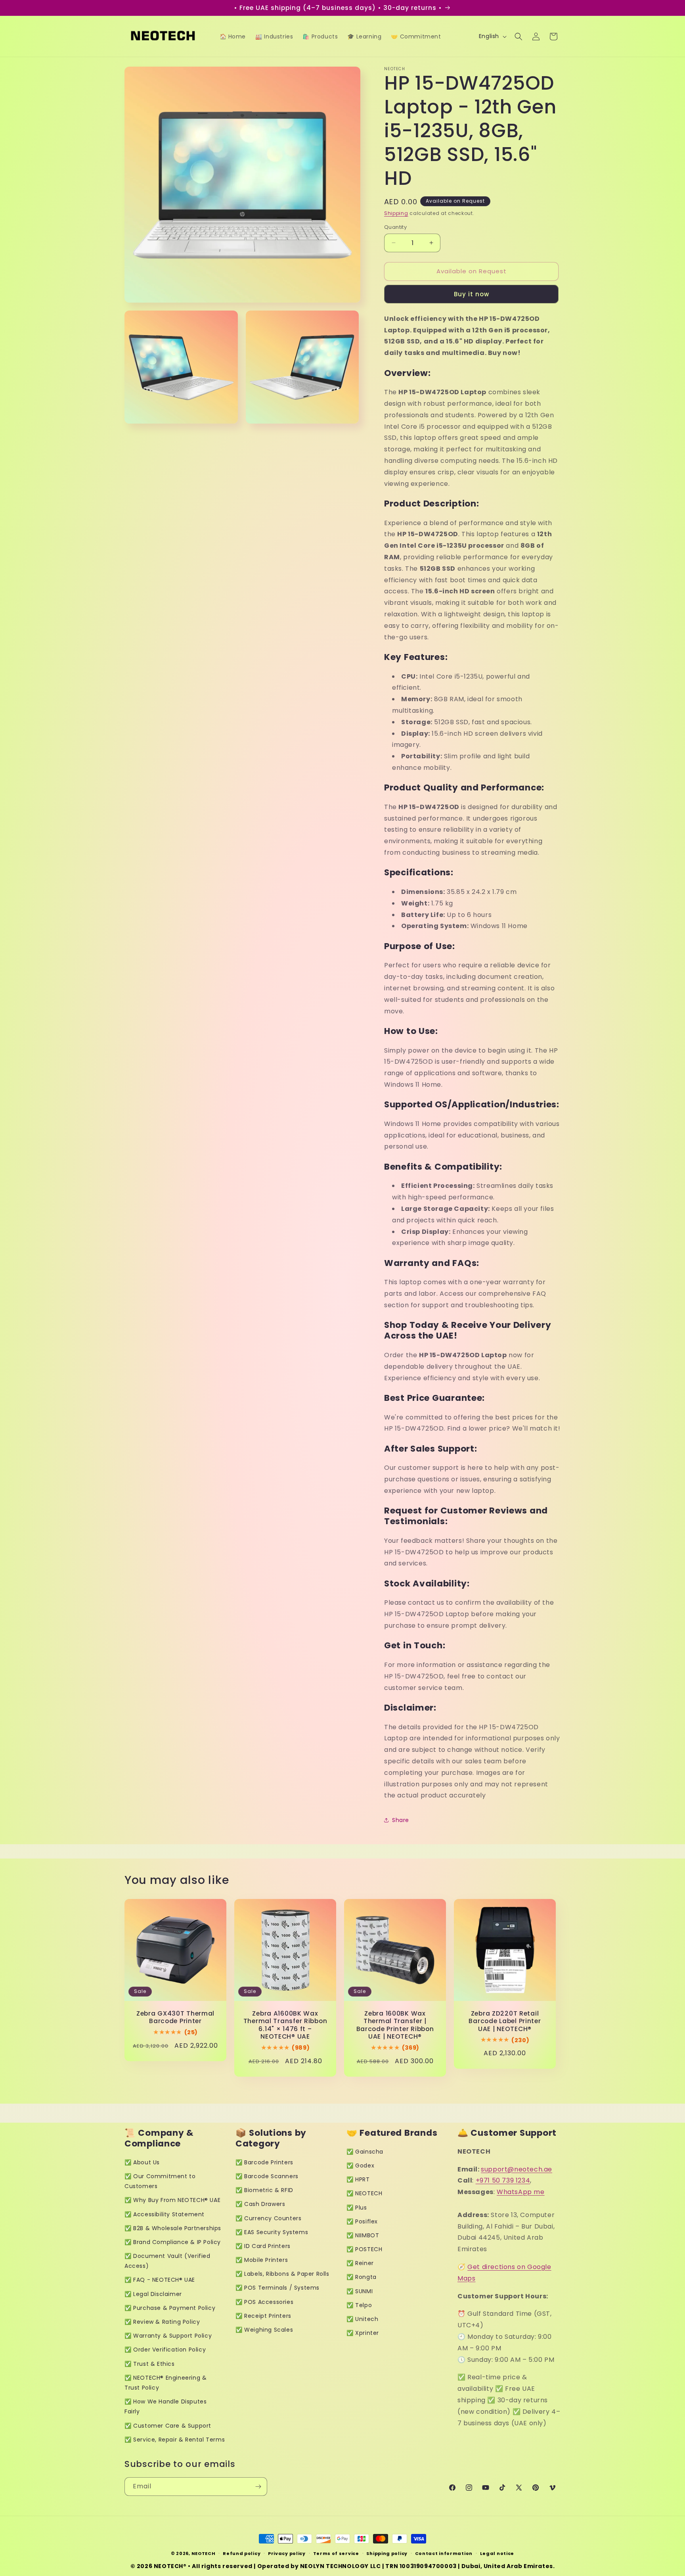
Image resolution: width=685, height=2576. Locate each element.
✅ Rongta (362, 2277)
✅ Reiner (360, 2263)
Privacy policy (287, 2553)
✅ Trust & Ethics (150, 2364)
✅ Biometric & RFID (264, 2190)
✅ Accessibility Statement (165, 2214)
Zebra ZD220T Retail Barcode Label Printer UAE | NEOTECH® (505, 2021)
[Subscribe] (258, 2487)
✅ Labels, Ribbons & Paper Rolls (282, 2274)
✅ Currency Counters (268, 2218)
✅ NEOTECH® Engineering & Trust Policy (166, 2383)
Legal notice (497, 2553)
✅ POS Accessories (264, 2302)
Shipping (396, 213)
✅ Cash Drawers (260, 2204)
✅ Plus (357, 2208)
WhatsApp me (521, 2192)
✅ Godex (360, 2166)
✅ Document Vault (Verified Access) (167, 2261)
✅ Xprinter (363, 2333)
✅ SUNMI (360, 2291)
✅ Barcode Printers (264, 2162)
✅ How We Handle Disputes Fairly (166, 2406)
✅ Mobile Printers (262, 2260)
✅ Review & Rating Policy (162, 2322)
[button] (519, 36)
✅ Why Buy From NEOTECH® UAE (172, 2200)
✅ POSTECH (364, 2249)
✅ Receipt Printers (263, 2316)
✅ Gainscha (365, 2152)
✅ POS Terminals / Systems (277, 2288)
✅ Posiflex (362, 2221)
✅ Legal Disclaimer (153, 2294)
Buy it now (472, 294)
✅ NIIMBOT (363, 2235)
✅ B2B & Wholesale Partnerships (173, 2228)
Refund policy (242, 2553)
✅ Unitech (362, 2319)
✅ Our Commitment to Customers (160, 2181)
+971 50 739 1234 (503, 2180)
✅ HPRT (358, 2179)
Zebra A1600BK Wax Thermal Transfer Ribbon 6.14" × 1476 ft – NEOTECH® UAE (285, 2025)
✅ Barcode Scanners (267, 2176)
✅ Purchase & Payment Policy (170, 2308)
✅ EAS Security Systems (272, 2232)
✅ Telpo (359, 2305)
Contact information (444, 2553)
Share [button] (401, 1820)
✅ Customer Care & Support (168, 2426)
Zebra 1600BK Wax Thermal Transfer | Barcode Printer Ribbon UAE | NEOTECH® (395, 2025)
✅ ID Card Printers (263, 2246)
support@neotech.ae (517, 2169)
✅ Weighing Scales (264, 2330)
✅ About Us (142, 2162)
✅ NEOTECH (364, 2193)
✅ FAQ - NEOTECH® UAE (160, 2280)
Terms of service (336, 2553)
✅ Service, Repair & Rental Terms (175, 2440)
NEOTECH (204, 2553)
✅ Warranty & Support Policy (168, 2336)
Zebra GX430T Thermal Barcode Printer (175, 2017)
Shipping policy (387, 2553)
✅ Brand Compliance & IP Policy (173, 2242)
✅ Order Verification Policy (165, 2350)
